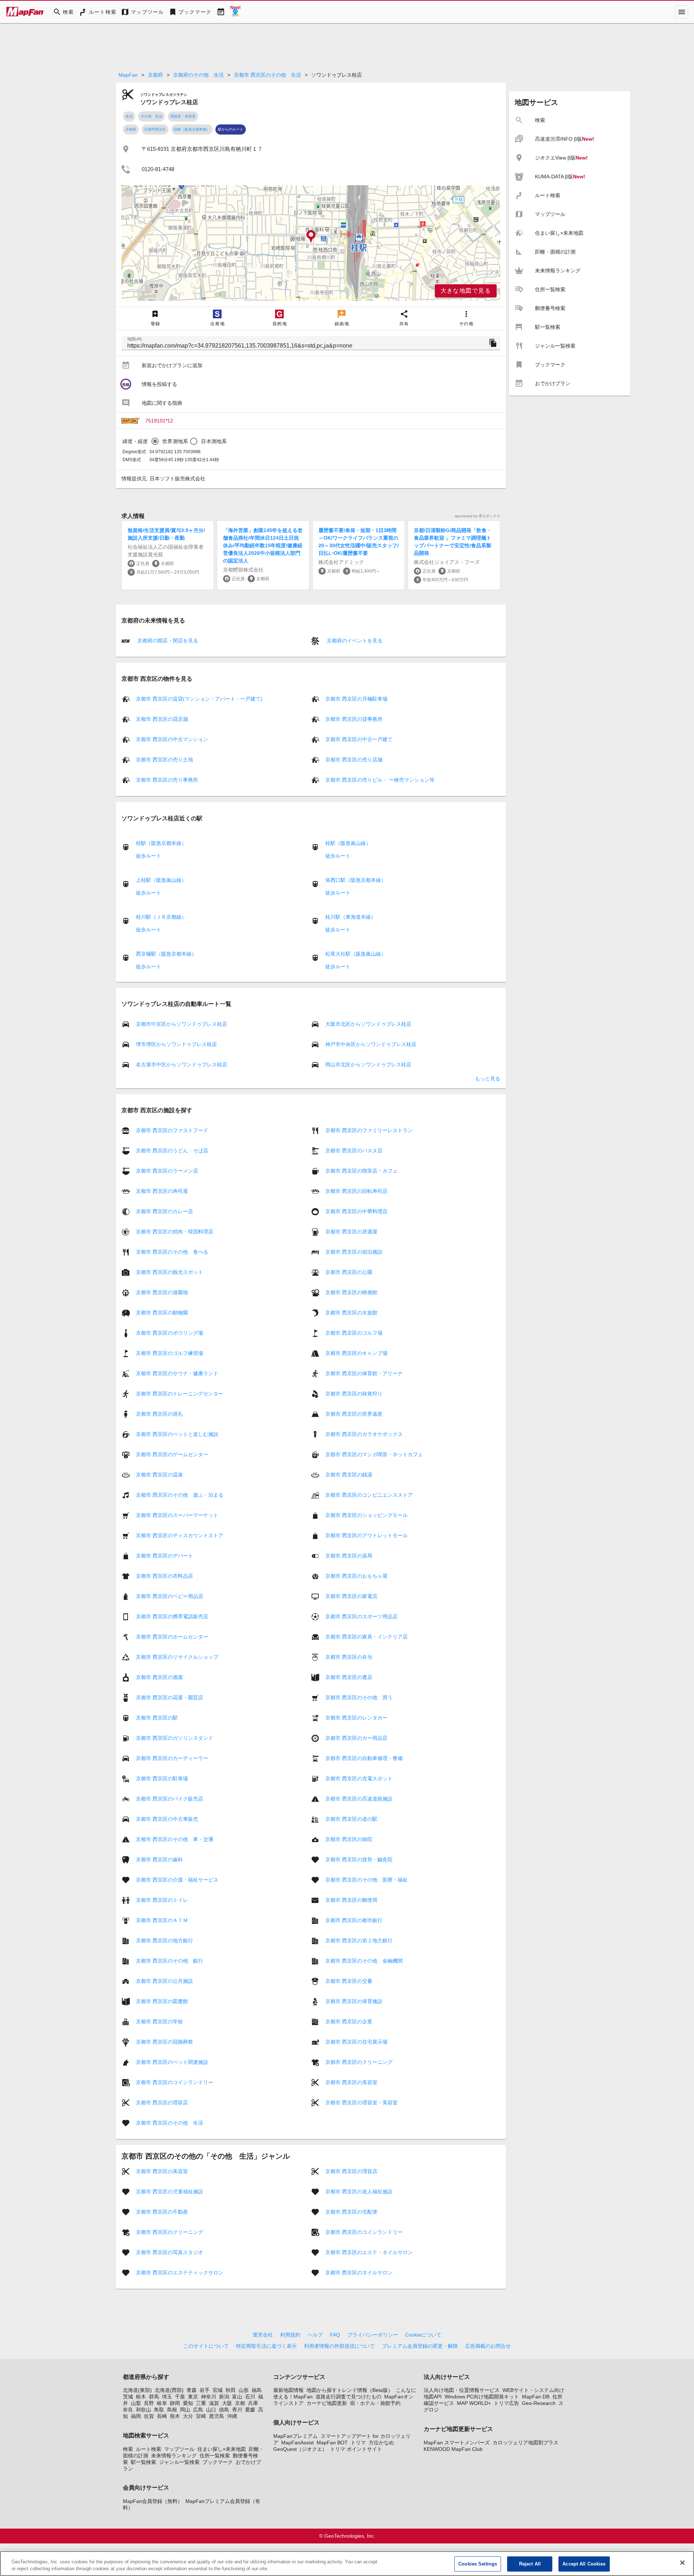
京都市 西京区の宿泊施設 (354, 1252)
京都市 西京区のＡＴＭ (162, 1920)
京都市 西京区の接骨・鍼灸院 (359, 1859)
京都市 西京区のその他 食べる (172, 1252)
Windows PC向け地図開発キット (482, 2397)
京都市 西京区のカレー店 (164, 1211)
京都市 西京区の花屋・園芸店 (170, 1697)
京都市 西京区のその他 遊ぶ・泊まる (180, 1495)
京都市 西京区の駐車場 (162, 1778)
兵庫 (253, 2403)
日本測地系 (214, 441)
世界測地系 (175, 441)
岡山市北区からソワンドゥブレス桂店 (368, 1064)
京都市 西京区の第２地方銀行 (359, 1940)
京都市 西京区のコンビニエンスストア (369, 1495)
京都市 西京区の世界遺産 (354, 1414)
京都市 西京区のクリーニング (359, 2062)
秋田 (231, 2390)
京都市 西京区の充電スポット (359, 1778)
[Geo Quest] (235, 12)
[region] (311, 243)
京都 (240, 2403)
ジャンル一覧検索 (179, 2462)
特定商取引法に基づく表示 (266, 2346)
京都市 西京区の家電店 (351, 1596)
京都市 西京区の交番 (349, 1981)
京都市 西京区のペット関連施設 (172, 2062)
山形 (244, 2390)
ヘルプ (315, 2335)
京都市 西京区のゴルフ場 (354, 1333)
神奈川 (209, 2397)
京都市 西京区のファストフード (172, 1130)
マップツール (179, 2449)
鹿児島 (217, 2416)
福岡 (136, 2416)
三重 (201, 2403)
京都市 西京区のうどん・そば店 (172, 1151)
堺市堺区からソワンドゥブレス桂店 (176, 1044)
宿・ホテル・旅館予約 (375, 2403)
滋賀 (214, 2403)
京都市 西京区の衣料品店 (164, 1576)
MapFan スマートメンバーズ (457, 2443)
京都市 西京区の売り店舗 (354, 760)
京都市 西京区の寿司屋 (162, 1191)
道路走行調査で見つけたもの (348, 2397)
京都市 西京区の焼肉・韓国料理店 (175, 1232)
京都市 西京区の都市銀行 (354, 1920)
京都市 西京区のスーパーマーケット (177, 1515)
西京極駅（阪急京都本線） (166, 954)
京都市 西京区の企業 (349, 2022)
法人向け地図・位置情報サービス (462, 2390)
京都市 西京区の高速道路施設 (359, 1799)
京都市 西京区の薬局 (349, 1556)
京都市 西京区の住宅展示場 (356, 2042)
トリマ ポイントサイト (356, 2449)
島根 (172, 2410)
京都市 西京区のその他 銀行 (170, 1961)
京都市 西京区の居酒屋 (351, 1232)
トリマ (358, 2443)
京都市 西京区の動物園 (162, 1313)
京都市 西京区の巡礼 (159, 1414)
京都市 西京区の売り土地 (164, 760)
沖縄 (232, 2416)
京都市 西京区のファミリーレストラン (369, 1130)
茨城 (128, 2397)
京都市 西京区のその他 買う (359, 1697)
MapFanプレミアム (295, 2436)
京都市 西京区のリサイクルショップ (177, 1657)
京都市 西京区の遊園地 (162, 1292)
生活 (129, 116)
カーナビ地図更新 (327, 2403)
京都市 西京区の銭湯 (349, 1475)
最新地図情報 (288, 2390)
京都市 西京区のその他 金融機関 (364, 1961)
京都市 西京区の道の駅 (351, 1819)
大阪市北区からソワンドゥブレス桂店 (368, 1024)
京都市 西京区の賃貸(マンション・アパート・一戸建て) (199, 699)
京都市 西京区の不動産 (162, 2212)
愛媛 (250, 2410)
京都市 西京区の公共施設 (164, 1981)
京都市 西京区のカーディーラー (172, 1758)
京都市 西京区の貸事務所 (354, 719)
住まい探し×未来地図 (222, 2449)
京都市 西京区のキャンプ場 (356, 1353)
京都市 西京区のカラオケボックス (364, 1434)
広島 (198, 2410)
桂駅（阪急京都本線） (192, 129)
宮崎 (201, 2416)
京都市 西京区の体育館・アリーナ (364, 1373)
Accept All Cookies (584, 2564)
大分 (188, 2416)
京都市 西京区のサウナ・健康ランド (177, 1373)
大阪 (227, 2403)
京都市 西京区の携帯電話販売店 (172, 1616)
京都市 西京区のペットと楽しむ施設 (177, 1434)
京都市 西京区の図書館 (162, 2001)
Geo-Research (539, 2403)
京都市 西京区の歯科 (159, 1859)
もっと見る (488, 1079)
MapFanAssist (297, 2443)
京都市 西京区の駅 (157, 1718)
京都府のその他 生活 (198, 75)
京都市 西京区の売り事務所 (167, 780)
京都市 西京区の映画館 (351, 1292)
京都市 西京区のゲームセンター (172, 1454)
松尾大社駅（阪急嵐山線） (356, 954)
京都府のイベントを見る (354, 641)
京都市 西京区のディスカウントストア (180, 1535)
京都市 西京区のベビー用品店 (170, 1596)
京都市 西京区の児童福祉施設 (170, 2192)
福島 (257, 2390)
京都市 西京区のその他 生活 (267, 75)
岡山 (185, 2410)
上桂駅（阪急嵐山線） (161, 880)
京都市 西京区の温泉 (159, 1475)
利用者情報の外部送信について (339, 2346)
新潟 (224, 2397)
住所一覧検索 (215, 2456)
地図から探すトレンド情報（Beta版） (350, 2390)
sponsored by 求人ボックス (477, 516)
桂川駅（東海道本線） (351, 917)
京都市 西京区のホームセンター (172, 1637)
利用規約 (290, 2335)
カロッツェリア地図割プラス (526, 2443)
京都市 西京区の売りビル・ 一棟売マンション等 (380, 780)
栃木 (141, 2397)
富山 (237, 2397)
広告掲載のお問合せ (488, 2346)
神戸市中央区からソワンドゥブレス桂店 (371, 1044)
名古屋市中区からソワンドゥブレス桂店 (181, 1064)
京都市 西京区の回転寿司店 (356, 1191)
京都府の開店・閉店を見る (167, 641)
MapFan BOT (332, 2443)
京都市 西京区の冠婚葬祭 (164, 2042)
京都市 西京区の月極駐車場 (356, 699)
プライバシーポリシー (373, 2335)
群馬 (154, 2397)
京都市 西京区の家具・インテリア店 (367, 1637)
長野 (149, 2403)
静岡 (175, 2403)
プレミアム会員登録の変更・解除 (420, 2346)
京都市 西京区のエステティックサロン (180, 2273)
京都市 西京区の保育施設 (354, 2001)
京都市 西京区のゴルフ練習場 (170, 1353)
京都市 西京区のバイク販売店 (170, 1799)
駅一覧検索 (143, 2462)
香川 (237, 2410)
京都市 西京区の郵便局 (351, 1900)
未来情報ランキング (174, 2456)
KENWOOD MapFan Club (453, 2449)
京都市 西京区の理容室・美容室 (361, 2103)
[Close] (682, 2563)
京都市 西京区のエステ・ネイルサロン (369, 2252)
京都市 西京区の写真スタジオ (170, 2252)
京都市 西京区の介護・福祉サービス (177, 1880)
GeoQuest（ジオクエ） (300, 2449)
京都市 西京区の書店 (349, 1677)
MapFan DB (536, 2397)
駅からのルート (231, 129)
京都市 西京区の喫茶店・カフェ (361, 1171)
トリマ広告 (506, 2403)
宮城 (218, 2390)
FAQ (335, 2335)
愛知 (188, 2403)
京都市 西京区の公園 (349, 1272)
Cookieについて (423, 2335)
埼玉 (167, 2397)
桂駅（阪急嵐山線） (348, 843)
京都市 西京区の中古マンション (172, 739)
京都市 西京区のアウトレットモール (367, 1535)
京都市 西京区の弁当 (349, 1657)
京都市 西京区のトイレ (162, 1900)
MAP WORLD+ (474, 2403)
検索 (128, 2449)
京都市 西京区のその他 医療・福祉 (367, 1880)
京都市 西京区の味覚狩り (354, 1394)
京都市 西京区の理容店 (162, 2103)
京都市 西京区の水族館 (351, 1313)
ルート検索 (149, 2449)
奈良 (128, 2410)
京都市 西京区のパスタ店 (354, 1151)
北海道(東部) (137, 2390)
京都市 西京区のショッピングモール (367, 1515)
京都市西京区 (155, 129)
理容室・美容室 (183, 116)
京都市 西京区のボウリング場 (170, 1333)
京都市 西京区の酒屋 (159, 1677)
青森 (192, 2390)
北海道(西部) (169, 2390)
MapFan (128, 75)
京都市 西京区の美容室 (351, 2082)
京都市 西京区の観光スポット (170, 1272)
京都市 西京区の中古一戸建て (359, 739)
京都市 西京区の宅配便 (351, 2212)
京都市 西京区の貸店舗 (162, 719)
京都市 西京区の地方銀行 (164, 1940)
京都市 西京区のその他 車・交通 (175, 1839)
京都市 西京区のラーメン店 (167, 1171)
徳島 (224, 2410)
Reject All (530, 2564)
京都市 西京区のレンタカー (356, 1718)
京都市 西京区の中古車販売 (167, 1819)
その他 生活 (151, 116)
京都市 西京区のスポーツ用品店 (361, 1616)
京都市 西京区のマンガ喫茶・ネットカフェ (374, 1454)
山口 (211, 2410)
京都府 (155, 75)
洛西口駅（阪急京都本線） (356, 880)
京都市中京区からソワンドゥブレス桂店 (181, 1024)
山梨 (136, 2403)
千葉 (180, 2397)
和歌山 (143, 2410)
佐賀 (149, 2416)
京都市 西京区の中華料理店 (356, 1211)
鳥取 (159, 2410)
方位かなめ (381, 2443)
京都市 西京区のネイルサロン (359, 2273)
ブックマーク (218, 2462)
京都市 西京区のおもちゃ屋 (356, 1576)
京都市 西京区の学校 (159, 2022)
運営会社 (263, 2335)
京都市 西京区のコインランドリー (175, 2082)
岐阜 (162, 2403)
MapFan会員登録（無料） (153, 2501)
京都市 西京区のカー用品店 (356, 1738)
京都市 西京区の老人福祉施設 (359, 2192)
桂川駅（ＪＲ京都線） (161, 917)
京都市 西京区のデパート (164, 1556)
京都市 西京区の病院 (349, 1839)
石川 (250, 2397)
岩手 (205, 2390)
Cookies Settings (478, 2564)
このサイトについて (206, 2346)
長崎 (162, 2416)
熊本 (175, 2416)
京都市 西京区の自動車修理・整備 (364, 1758)
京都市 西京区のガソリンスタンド (175, 1738)
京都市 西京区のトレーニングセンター (180, 1394)
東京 (193, 2397)
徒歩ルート (149, 856)
